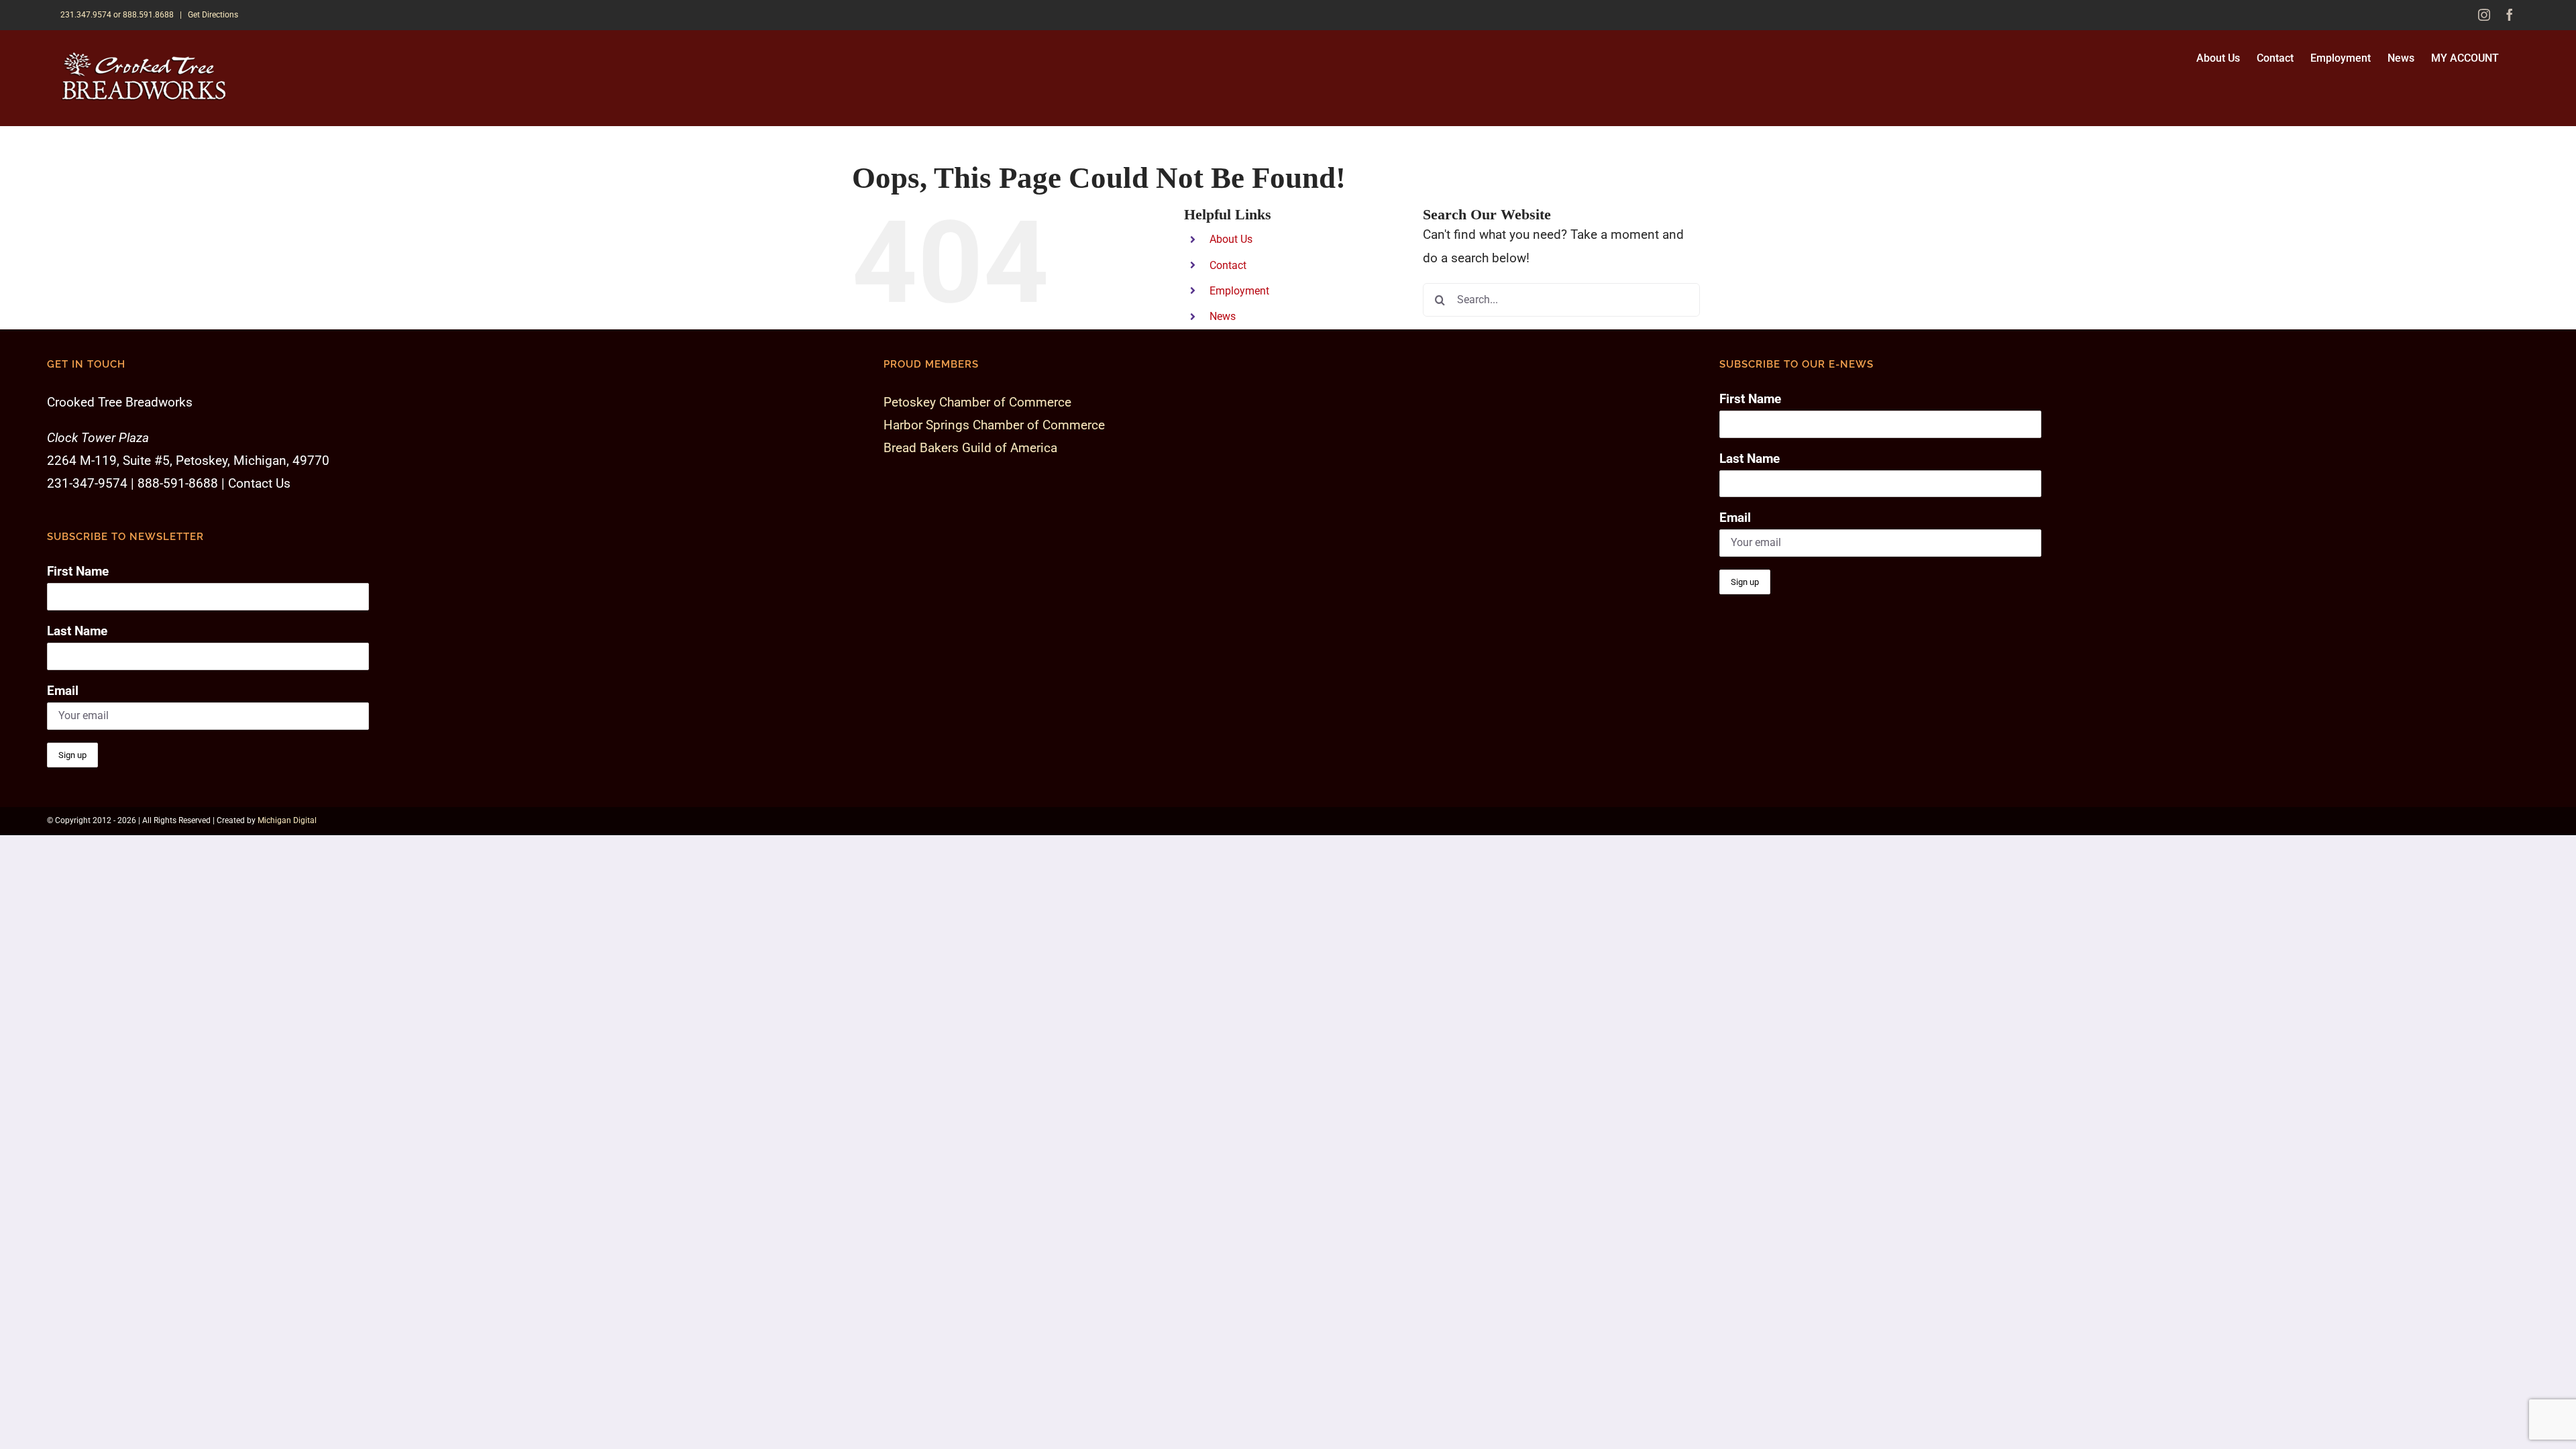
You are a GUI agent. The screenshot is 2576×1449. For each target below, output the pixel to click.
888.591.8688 (148, 15)
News (1223, 316)
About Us (1231, 239)
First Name (78, 571)
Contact (1228, 265)
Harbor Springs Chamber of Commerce (994, 425)
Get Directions (213, 15)
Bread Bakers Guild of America (970, 448)
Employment (1239, 291)
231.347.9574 (86, 15)
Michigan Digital (287, 820)
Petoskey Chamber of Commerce (977, 402)
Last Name (77, 631)
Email (63, 691)
